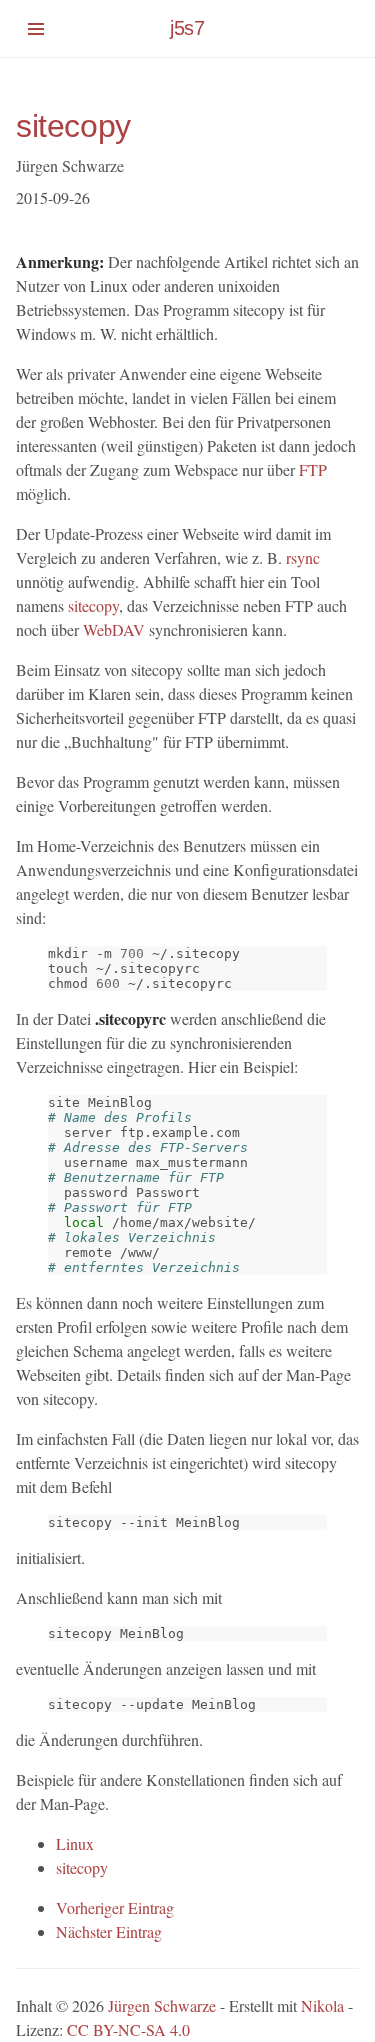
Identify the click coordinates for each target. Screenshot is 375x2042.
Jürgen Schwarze (162, 2005)
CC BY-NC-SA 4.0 (128, 2029)
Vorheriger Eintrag (115, 1907)
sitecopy (73, 126)
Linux (75, 1843)
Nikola (322, 2005)
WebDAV (114, 629)
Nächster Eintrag (109, 1931)
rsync (303, 557)
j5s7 (187, 28)
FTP (313, 469)
